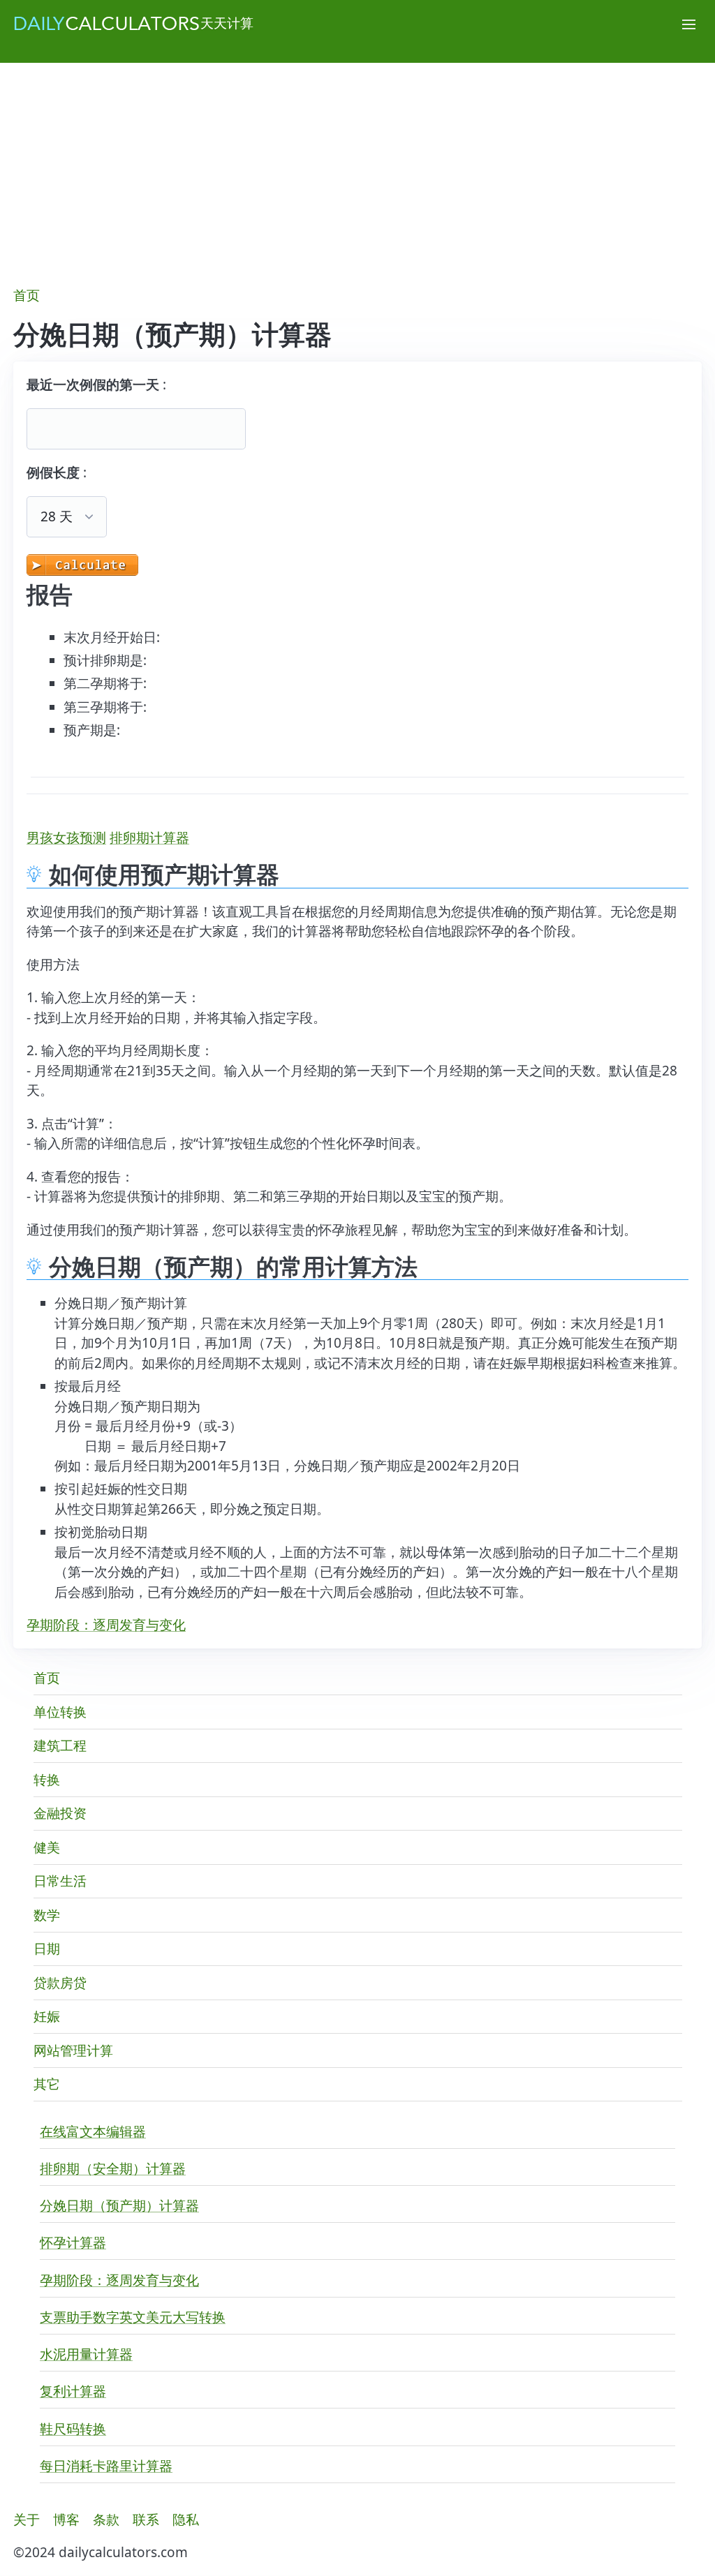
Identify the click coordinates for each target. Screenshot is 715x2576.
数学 (47, 1915)
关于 (27, 2519)
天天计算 (227, 23)
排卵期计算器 (149, 837)
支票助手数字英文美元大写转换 (133, 2317)
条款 (106, 2519)
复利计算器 (73, 2391)
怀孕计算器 (73, 2242)
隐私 (186, 2519)
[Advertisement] (357, 167)
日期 (47, 1949)
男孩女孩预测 (66, 837)
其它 (47, 2084)
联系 (146, 2519)
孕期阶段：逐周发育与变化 (106, 1625)
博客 (66, 2519)
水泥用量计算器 (86, 2354)
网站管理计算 (73, 2050)
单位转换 (60, 1712)
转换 (47, 1780)
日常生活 (60, 1881)
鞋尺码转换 (73, 2429)
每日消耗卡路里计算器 (106, 2466)
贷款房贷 (60, 1983)
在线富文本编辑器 (93, 2131)
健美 (47, 1847)
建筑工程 (60, 1745)
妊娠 (47, 2016)
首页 (27, 295)
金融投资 (60, 1813)
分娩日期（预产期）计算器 (119, 2205)
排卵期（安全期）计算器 (113, 2168)
